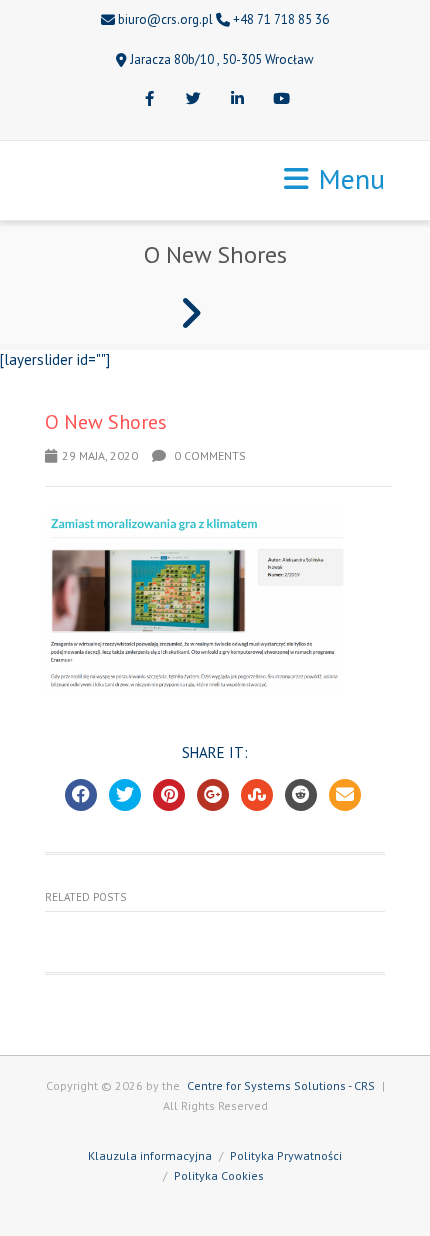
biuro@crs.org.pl (165, 19)
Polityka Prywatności (286, 1155)
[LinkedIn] (237, 100)
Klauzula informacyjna (150, 1155)
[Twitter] (193, 100)
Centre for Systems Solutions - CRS (281, 1085)
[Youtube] (281, 100)
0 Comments (208, 455)
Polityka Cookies (219, 1175)
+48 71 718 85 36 (281, 19)
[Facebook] (149, 100)
